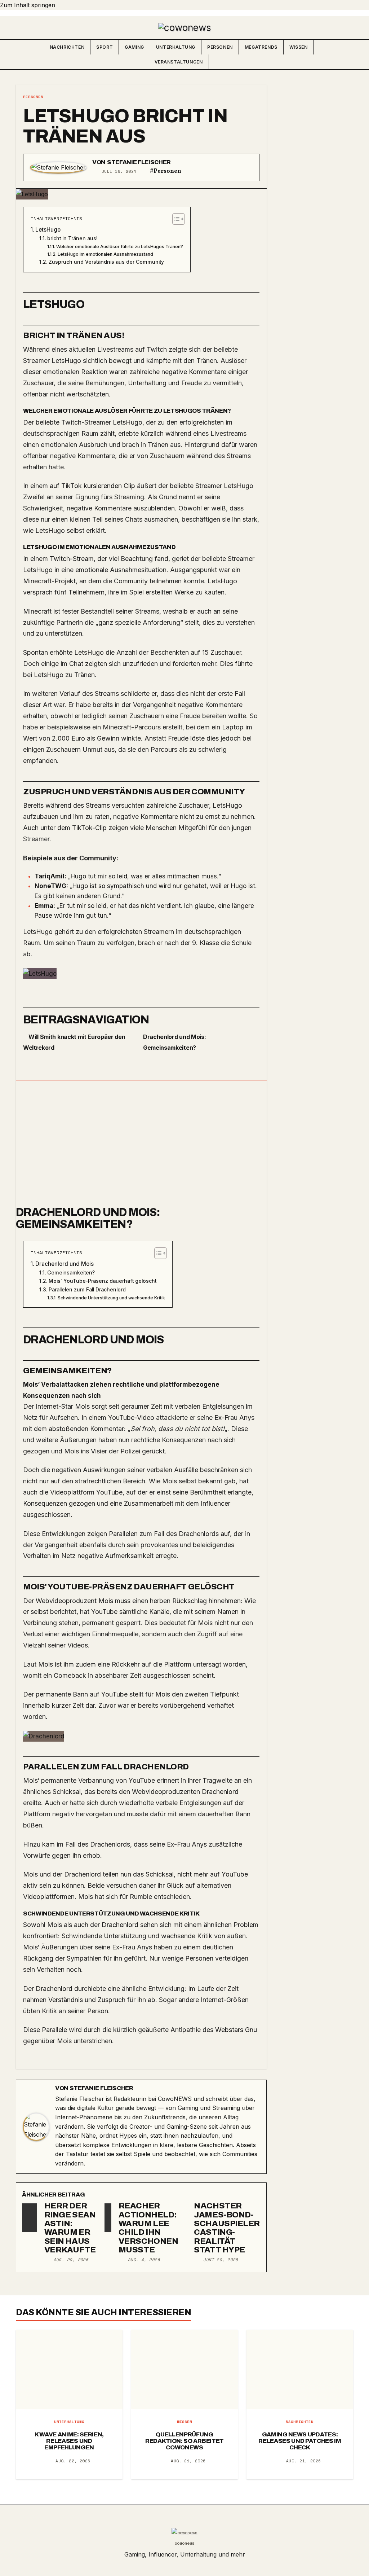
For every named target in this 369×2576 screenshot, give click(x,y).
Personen (220, 47)
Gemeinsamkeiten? (71, 1273)
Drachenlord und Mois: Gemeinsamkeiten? (88, 1218)
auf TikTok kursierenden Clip (92, 486)
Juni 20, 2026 (221, 2260)
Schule (242, 943)
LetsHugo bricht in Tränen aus (125, 126)
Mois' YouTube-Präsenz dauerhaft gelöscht (103, 1281)
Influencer (215, 1503)
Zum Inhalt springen (28, 5)
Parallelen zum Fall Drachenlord (87, 1290)
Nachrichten (67, 47)
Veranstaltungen (179, 62)
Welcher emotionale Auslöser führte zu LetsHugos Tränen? (119, 247)
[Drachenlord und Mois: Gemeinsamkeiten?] (141, 1145)
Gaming (134, 47)
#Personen (166, 171)
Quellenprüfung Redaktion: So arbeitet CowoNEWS (184, 2441)
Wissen (299, 47)
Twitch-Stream (72, 559)
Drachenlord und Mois (65, 1264)
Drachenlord (220, 1792)
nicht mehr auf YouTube (212, 1874)
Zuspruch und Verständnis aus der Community (106, 262)
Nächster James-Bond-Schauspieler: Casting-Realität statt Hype (228, 2228)
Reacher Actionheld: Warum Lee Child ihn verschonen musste (148, 2228)
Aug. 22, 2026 (73, 2461)
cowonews (184, 2543)
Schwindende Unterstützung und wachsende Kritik (111, 1298)
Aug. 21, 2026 (188, 2461)
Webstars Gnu (236, 2030)
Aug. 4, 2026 (144, 2260)
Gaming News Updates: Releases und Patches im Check (300, 2441)
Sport (105, 47)
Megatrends (261, 47)
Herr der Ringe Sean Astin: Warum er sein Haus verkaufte (70, 2228)
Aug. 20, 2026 (71, 2260)
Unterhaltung (176, 47)
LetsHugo (48, 230)
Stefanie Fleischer (139, 162)
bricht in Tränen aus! (72, 238)
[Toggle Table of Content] (175, 219)
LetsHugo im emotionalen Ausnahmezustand (105, 254)
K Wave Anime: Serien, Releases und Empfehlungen (69, 2441)
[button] (347, 54)
